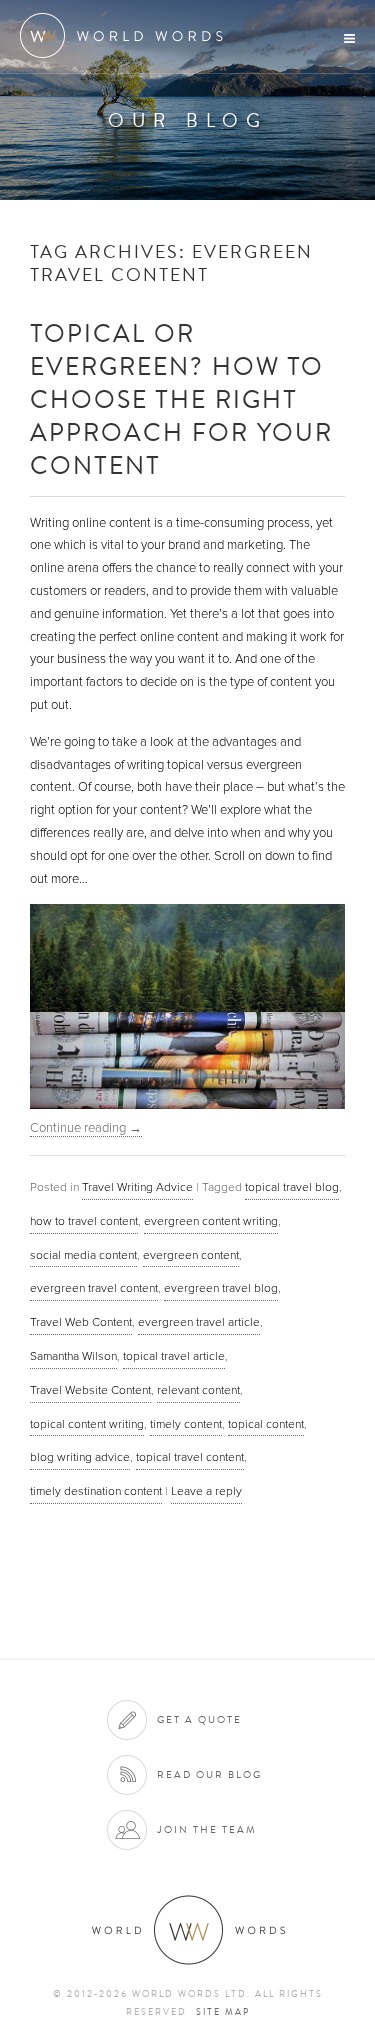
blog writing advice (80, 1457)
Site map (223, 2012)
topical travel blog (292, 1187)
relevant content (198, 1390)
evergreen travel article (199, 1322)
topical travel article (174, 1356)
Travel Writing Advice (137, 1187)
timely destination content (96, 1491)
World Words (127, 35)
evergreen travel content (94, 1288)
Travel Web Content (81, 1322)
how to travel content (84, 1221)
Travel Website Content (90, 1390)
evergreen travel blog (221, 1288)
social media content (83, 1255)
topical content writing (87, 1424)
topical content (266, 1424)
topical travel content (190, 1457)
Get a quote (199, 1719)
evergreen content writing (211, 1221)
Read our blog (209, 1774)
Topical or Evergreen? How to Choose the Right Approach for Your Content (181, 398)
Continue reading (86, 1128)
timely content (186, 1424)
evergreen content (191, 1255)
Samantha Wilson (73, 1356)
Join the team (207, 1829)
